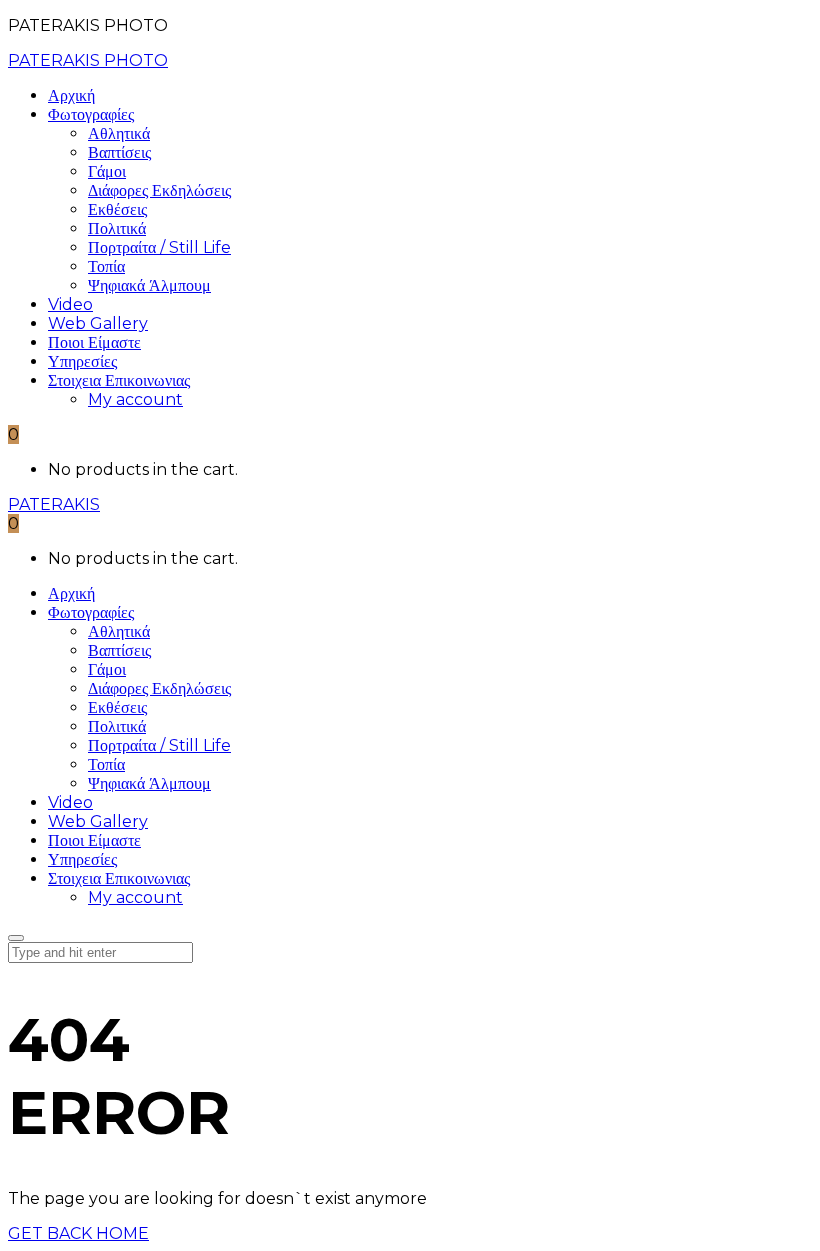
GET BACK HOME (78, 1233)
